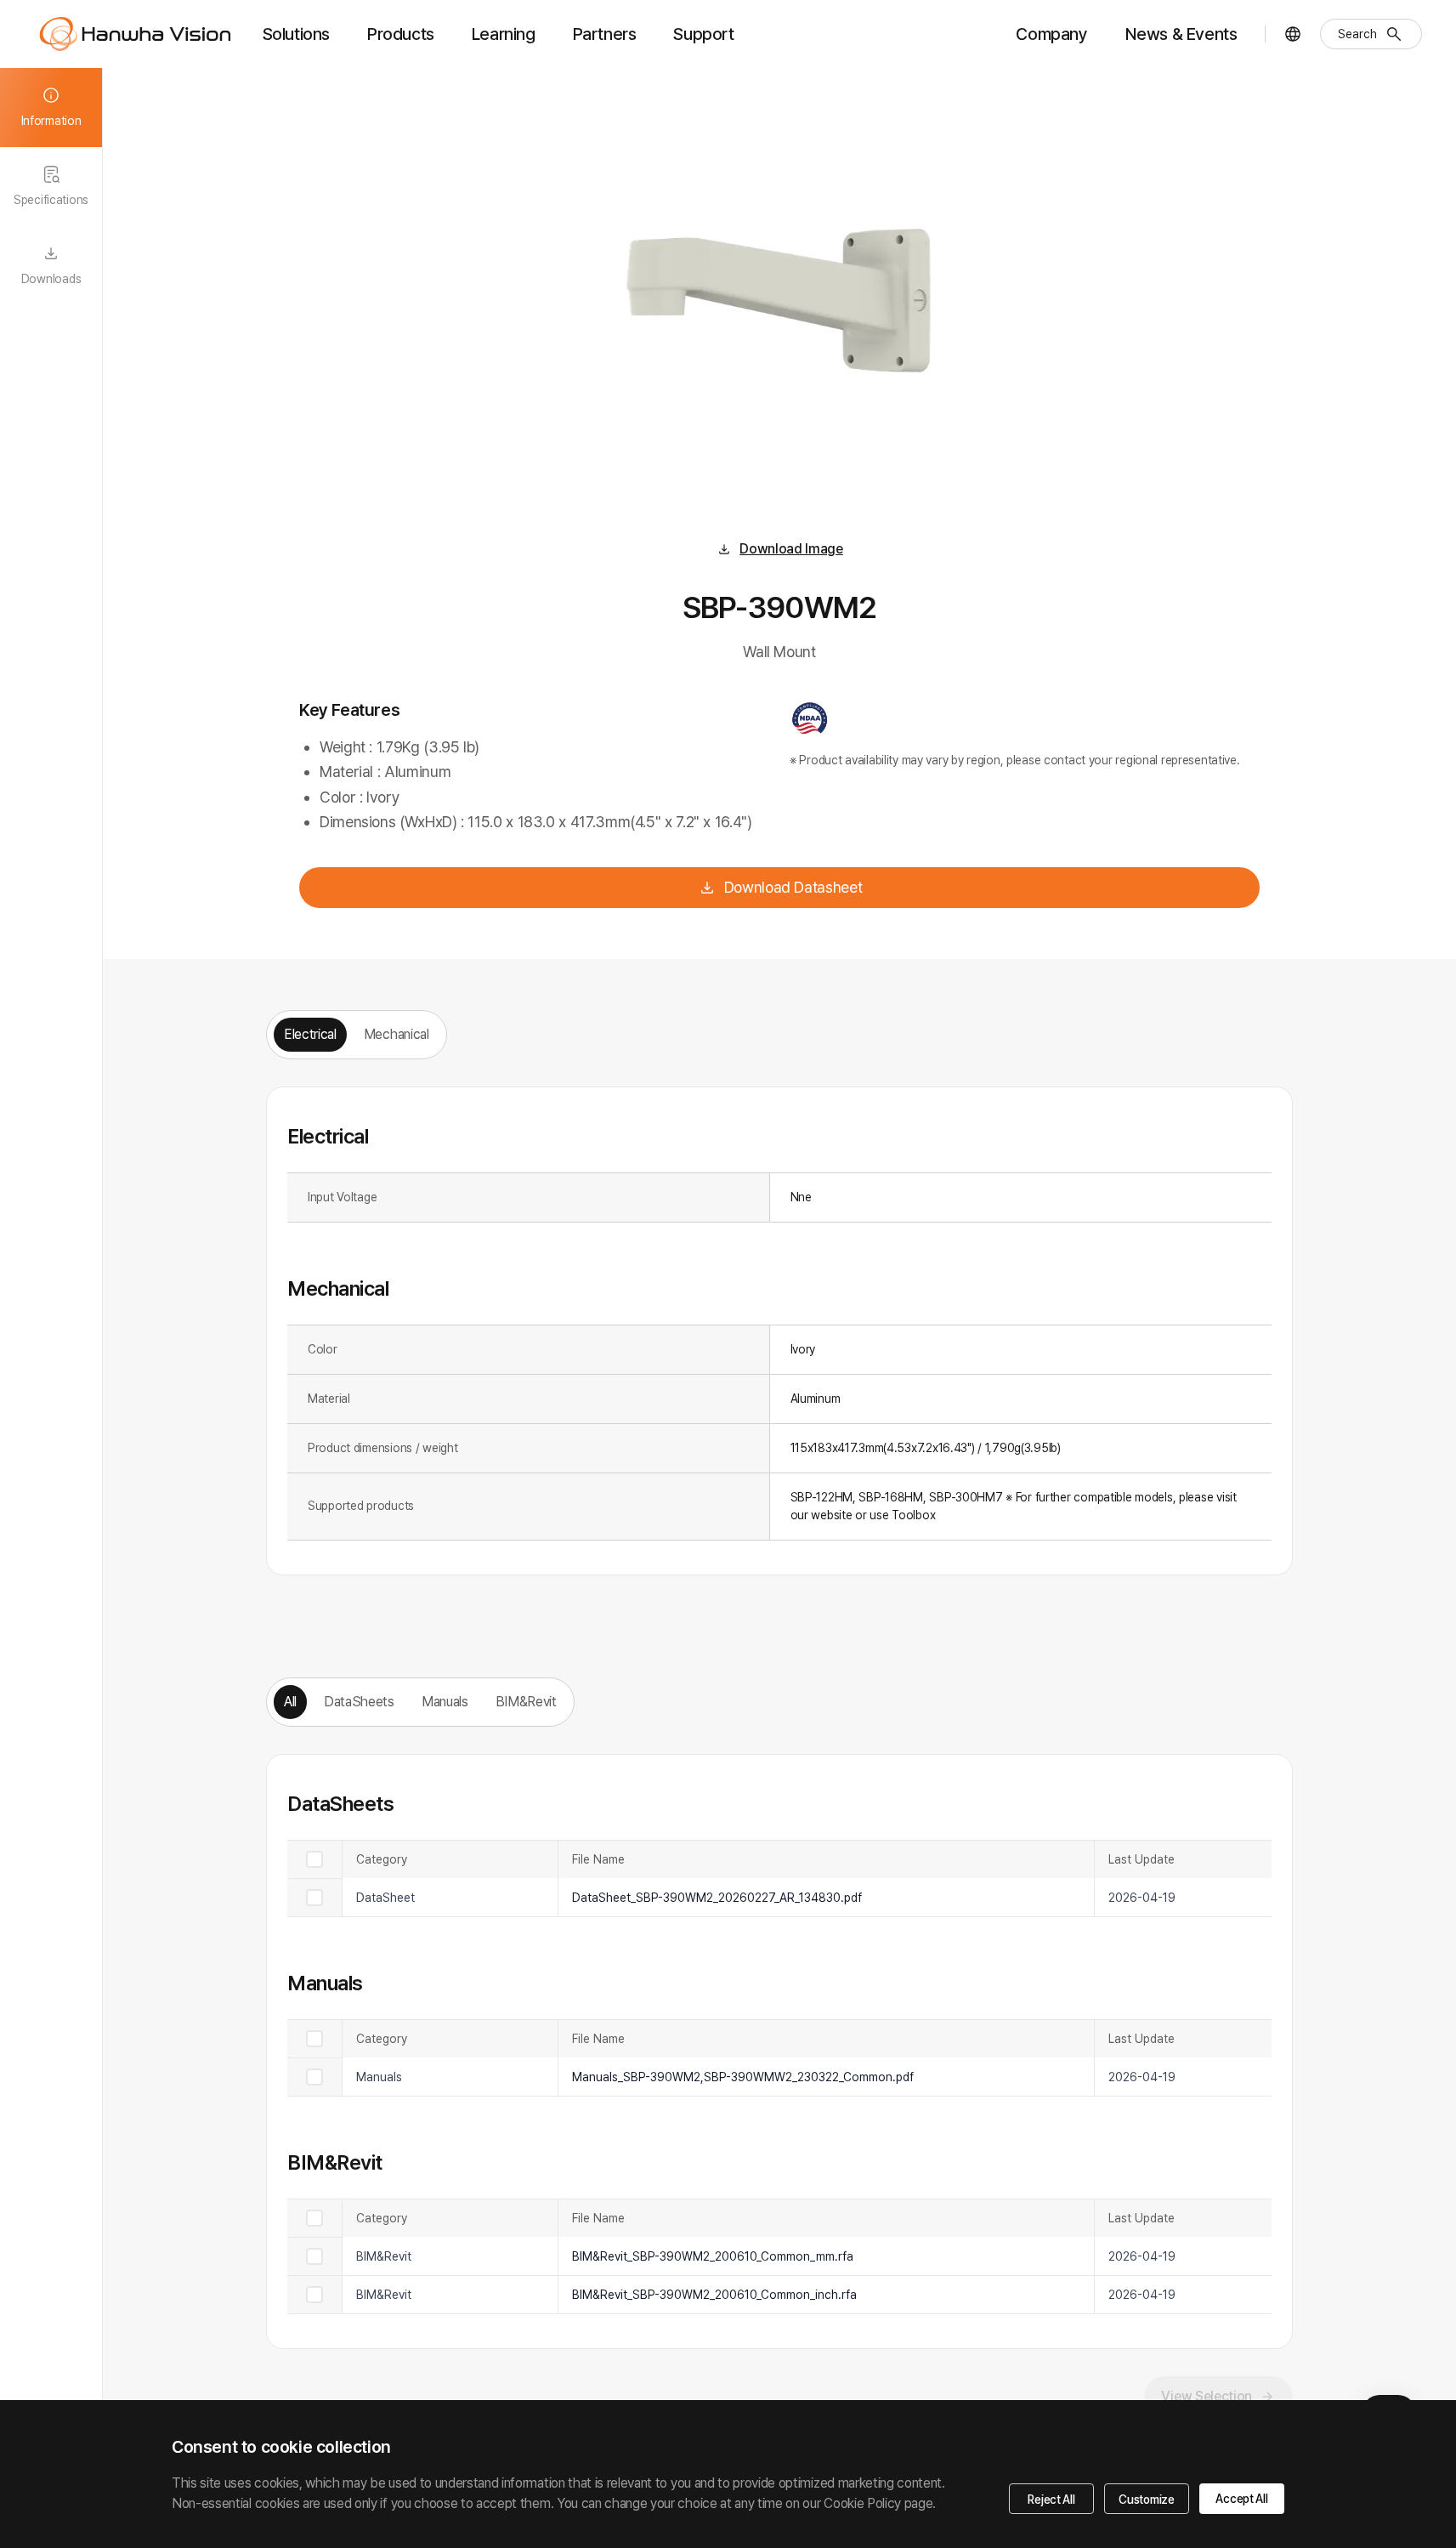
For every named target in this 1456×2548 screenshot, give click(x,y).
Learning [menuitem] (504, 34)
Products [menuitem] (401, 34)
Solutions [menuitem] (296, 34)
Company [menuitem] (1051, 34)
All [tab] (290, 1702)
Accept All (1241, 2499)
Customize (1146, 2500)
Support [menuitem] (703, 34)
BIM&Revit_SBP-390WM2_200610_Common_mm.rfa (713, 2256)
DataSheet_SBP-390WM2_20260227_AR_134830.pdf (717, 1898)
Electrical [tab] (310, 1034)
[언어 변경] (1293, 34)
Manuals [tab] (445, 1702)
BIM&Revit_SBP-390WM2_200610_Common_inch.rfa (714, 2295)
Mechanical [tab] (397, 1034)
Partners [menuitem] (605, 34)
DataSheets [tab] (359, 1702)
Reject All (1051, 2500)
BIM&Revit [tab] (526, 1702)
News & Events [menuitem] (1181, 34)
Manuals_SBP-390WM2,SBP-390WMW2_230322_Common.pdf (743, 2077)
